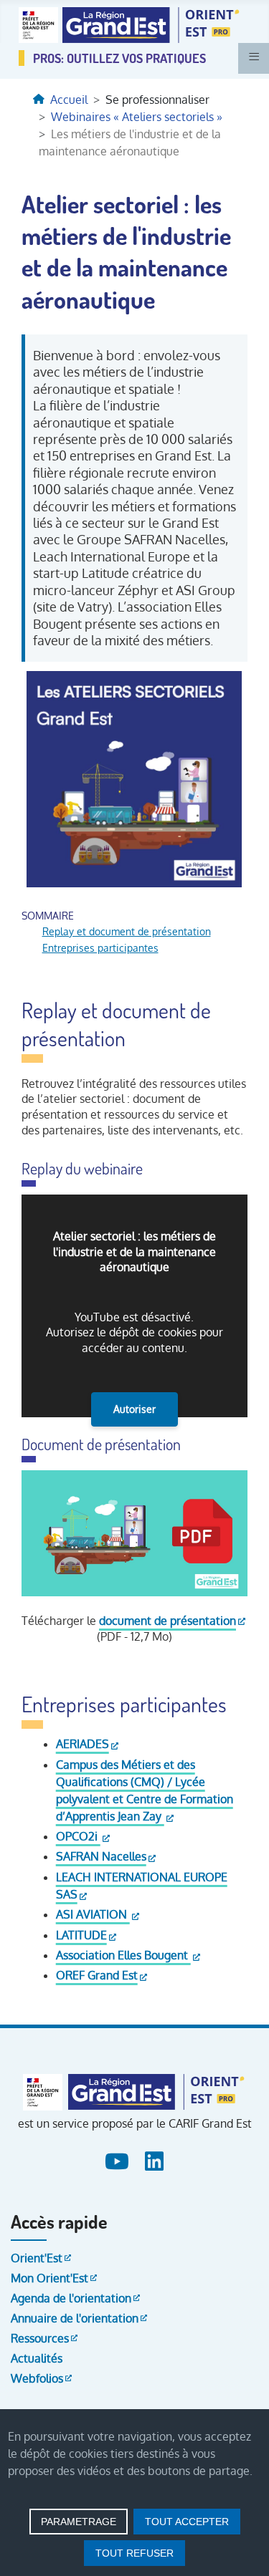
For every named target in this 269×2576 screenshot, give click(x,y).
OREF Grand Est (97, 1975)
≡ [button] (254, 57)
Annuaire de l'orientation (75, 2318)
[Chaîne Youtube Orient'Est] (119, 2159)
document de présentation (167, 1621)
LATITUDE (81, 1935)
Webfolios (37, 2378)
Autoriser (134, 1409)
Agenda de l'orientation (71, 2298)
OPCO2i (78, 1836)
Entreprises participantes (100, 947)
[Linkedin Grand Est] (154, 2159)
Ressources (40, 2338)
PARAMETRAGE (79, 2522)
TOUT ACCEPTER (187, 2522)
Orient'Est (37, 2258)
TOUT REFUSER (134, 2553)
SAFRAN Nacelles (101, 1856)
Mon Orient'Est (49, 2278)
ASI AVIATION (93, 1914)
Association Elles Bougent (123, 1955)
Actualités (37, 2358)
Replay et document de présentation (127, 931)
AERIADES (82, 1744)
